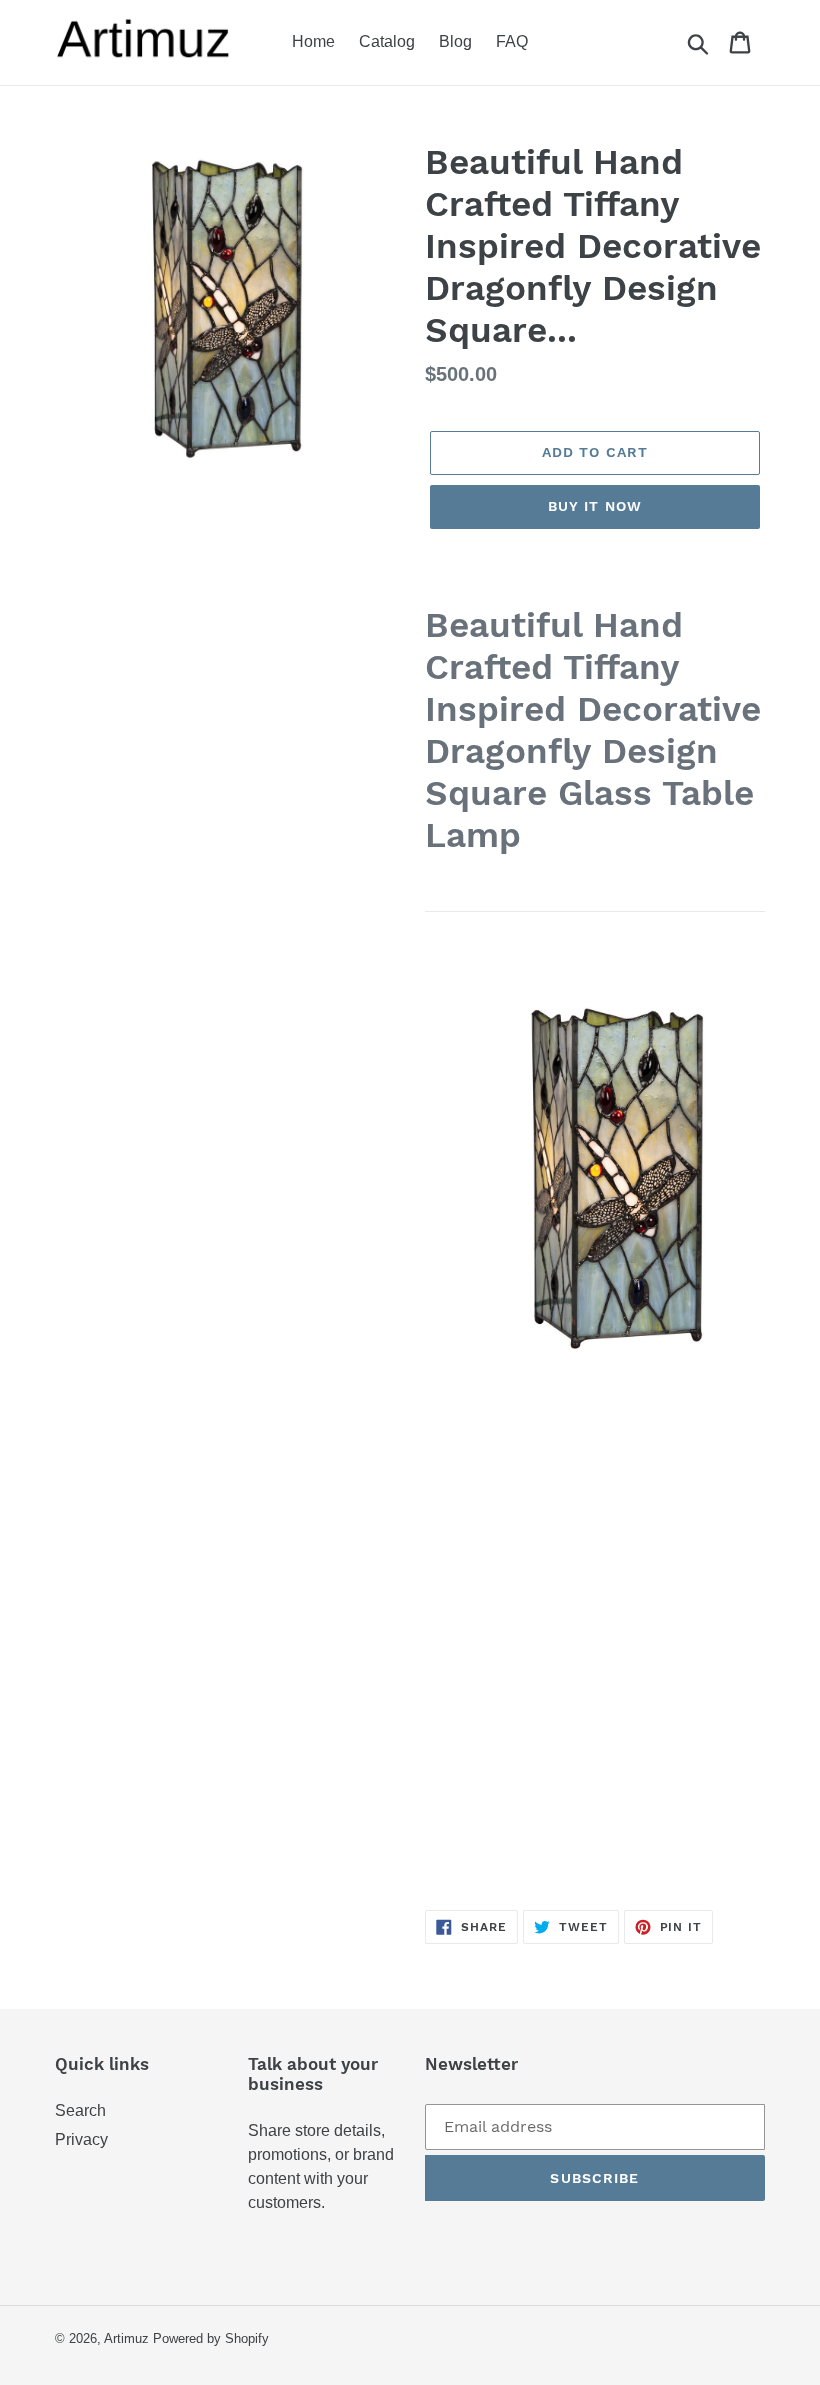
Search (80, 2110)
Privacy (81, 2139)
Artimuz (126, 2338)
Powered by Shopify (211, 2338)
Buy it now (595, 506)
